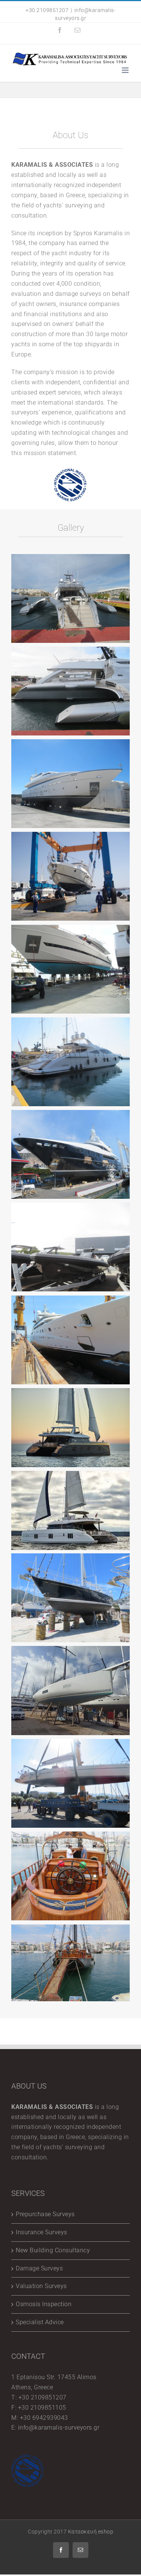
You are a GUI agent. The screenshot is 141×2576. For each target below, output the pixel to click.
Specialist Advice (40, 2322)
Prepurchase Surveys (45, 2214)
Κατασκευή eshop (91, 2532)
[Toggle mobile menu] (126, 70)
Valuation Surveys (41, 2286)
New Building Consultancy (53, 2250)
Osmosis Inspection (44, 2304)
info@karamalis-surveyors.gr (59, 2428)
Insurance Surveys (42, 2232)
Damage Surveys (39, 2268)
